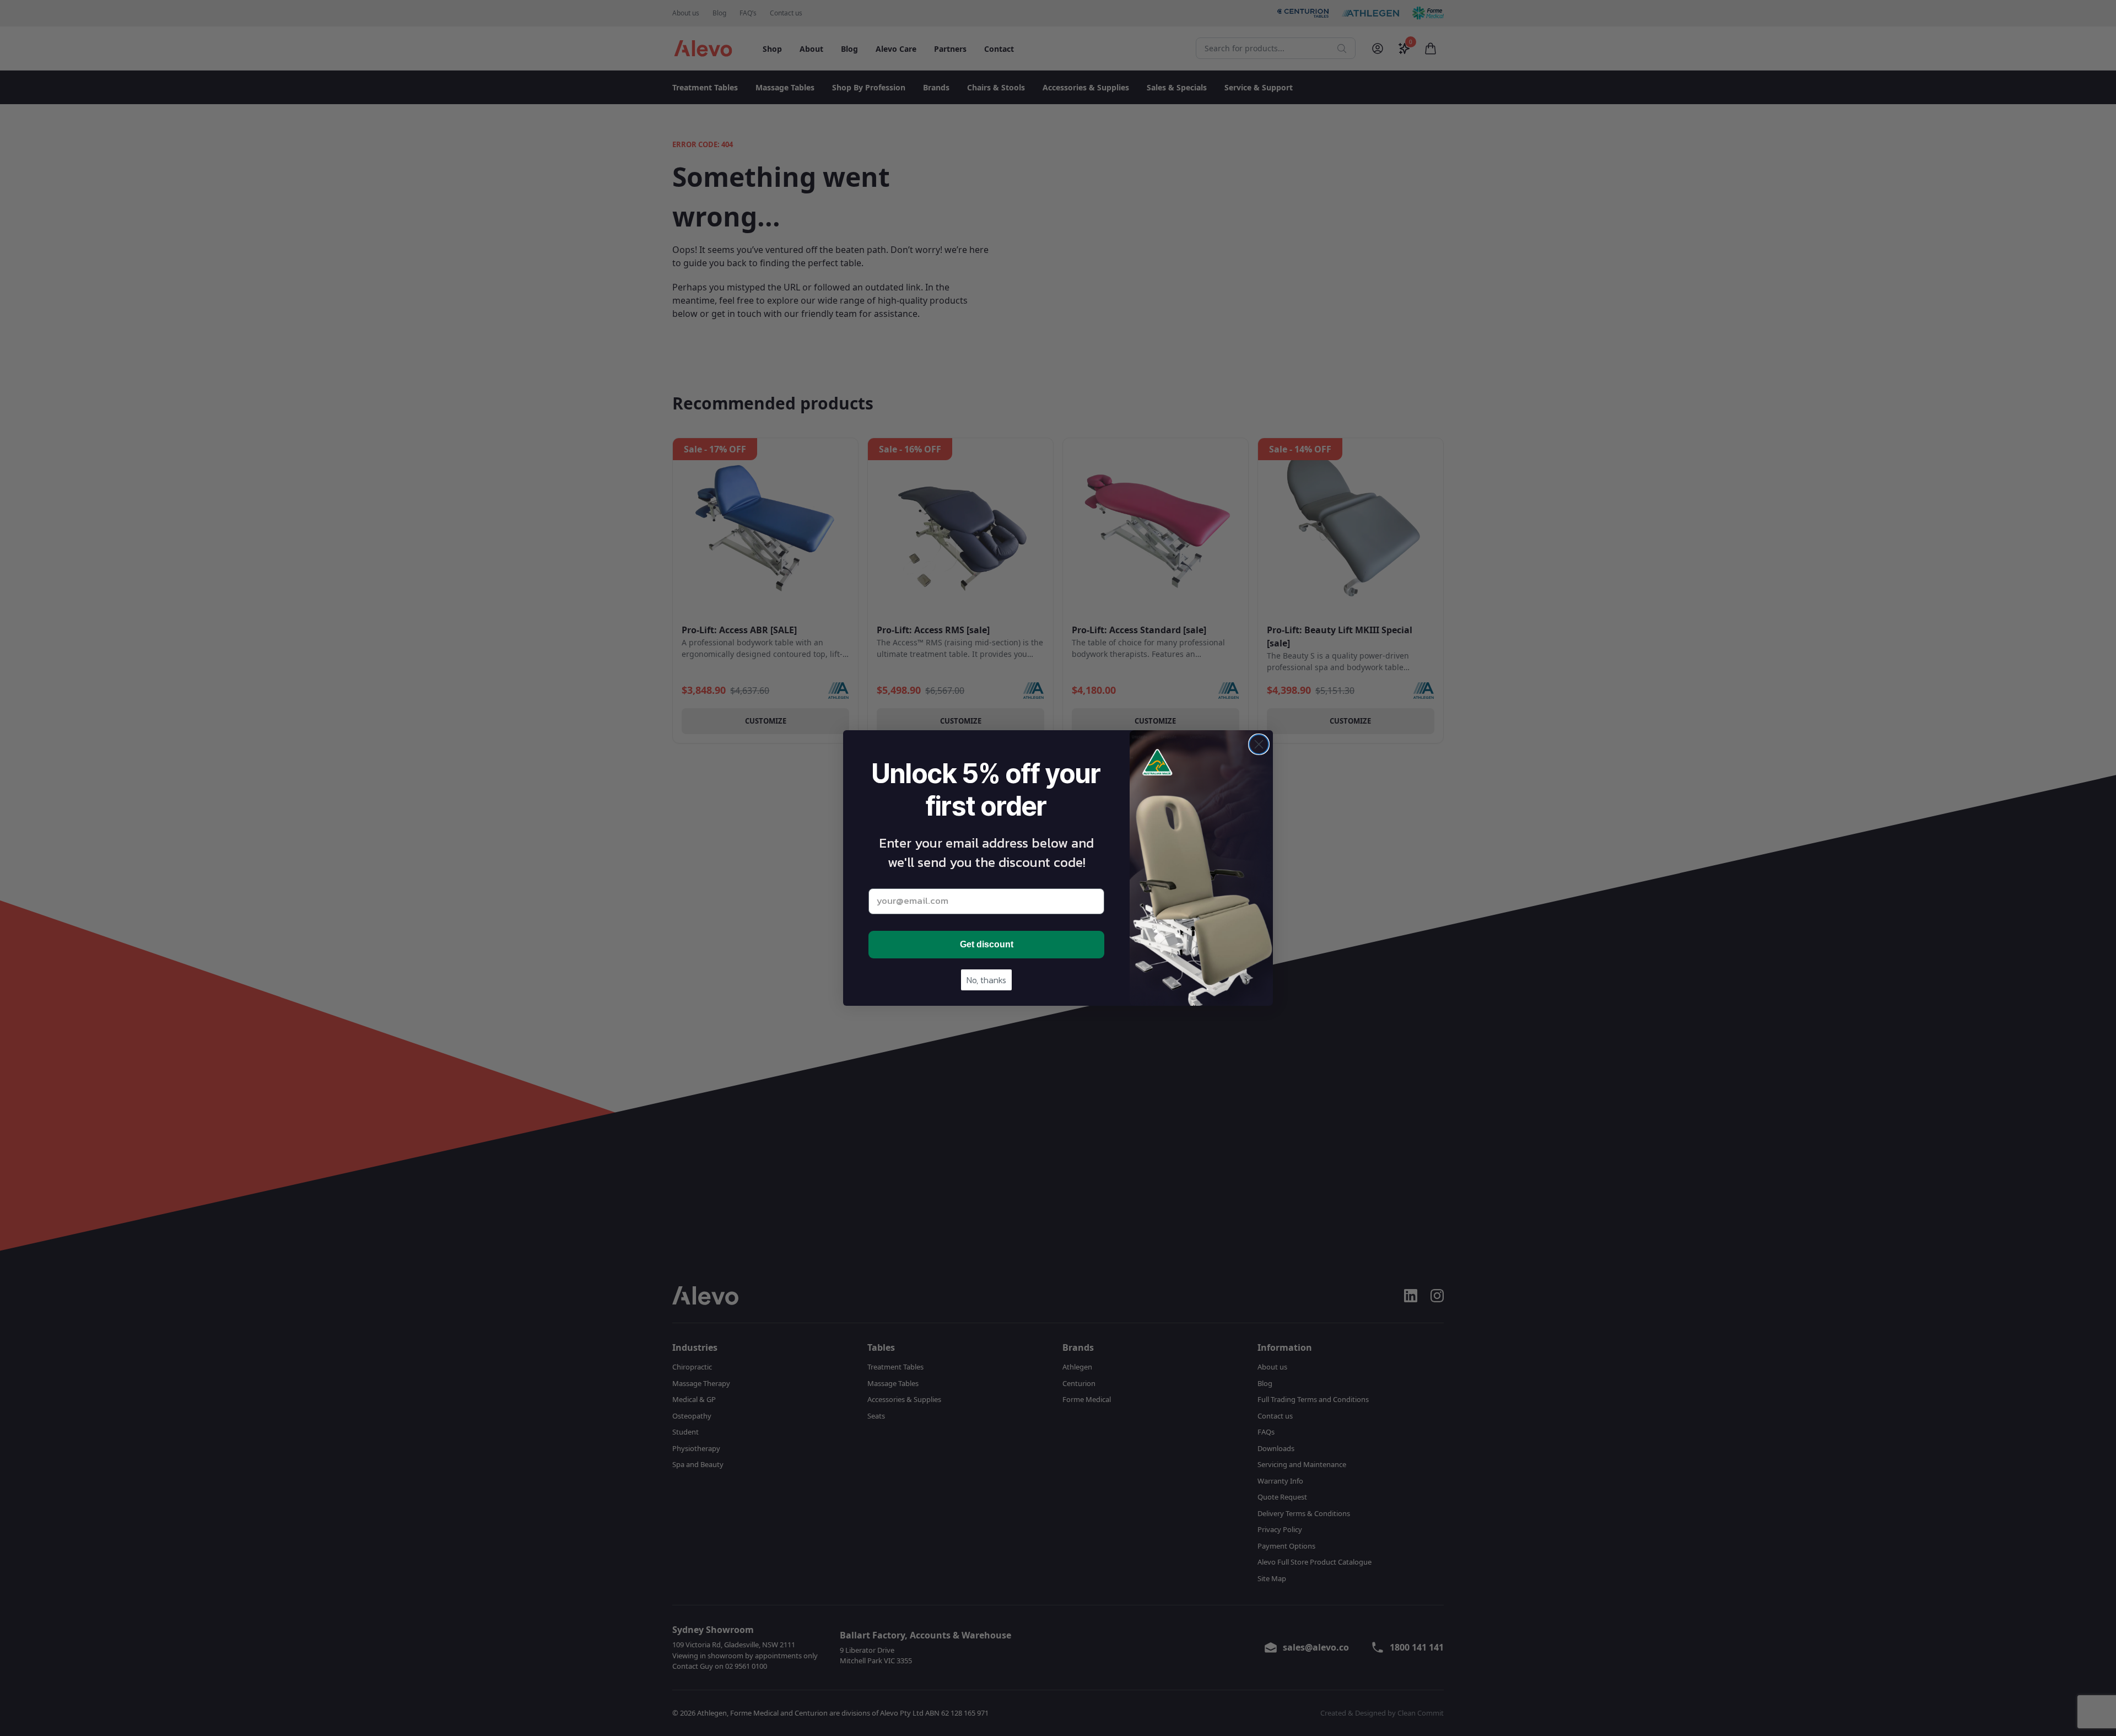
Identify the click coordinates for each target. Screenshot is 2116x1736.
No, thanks (986, 980)
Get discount (987, 944)
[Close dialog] (1259, 744)
